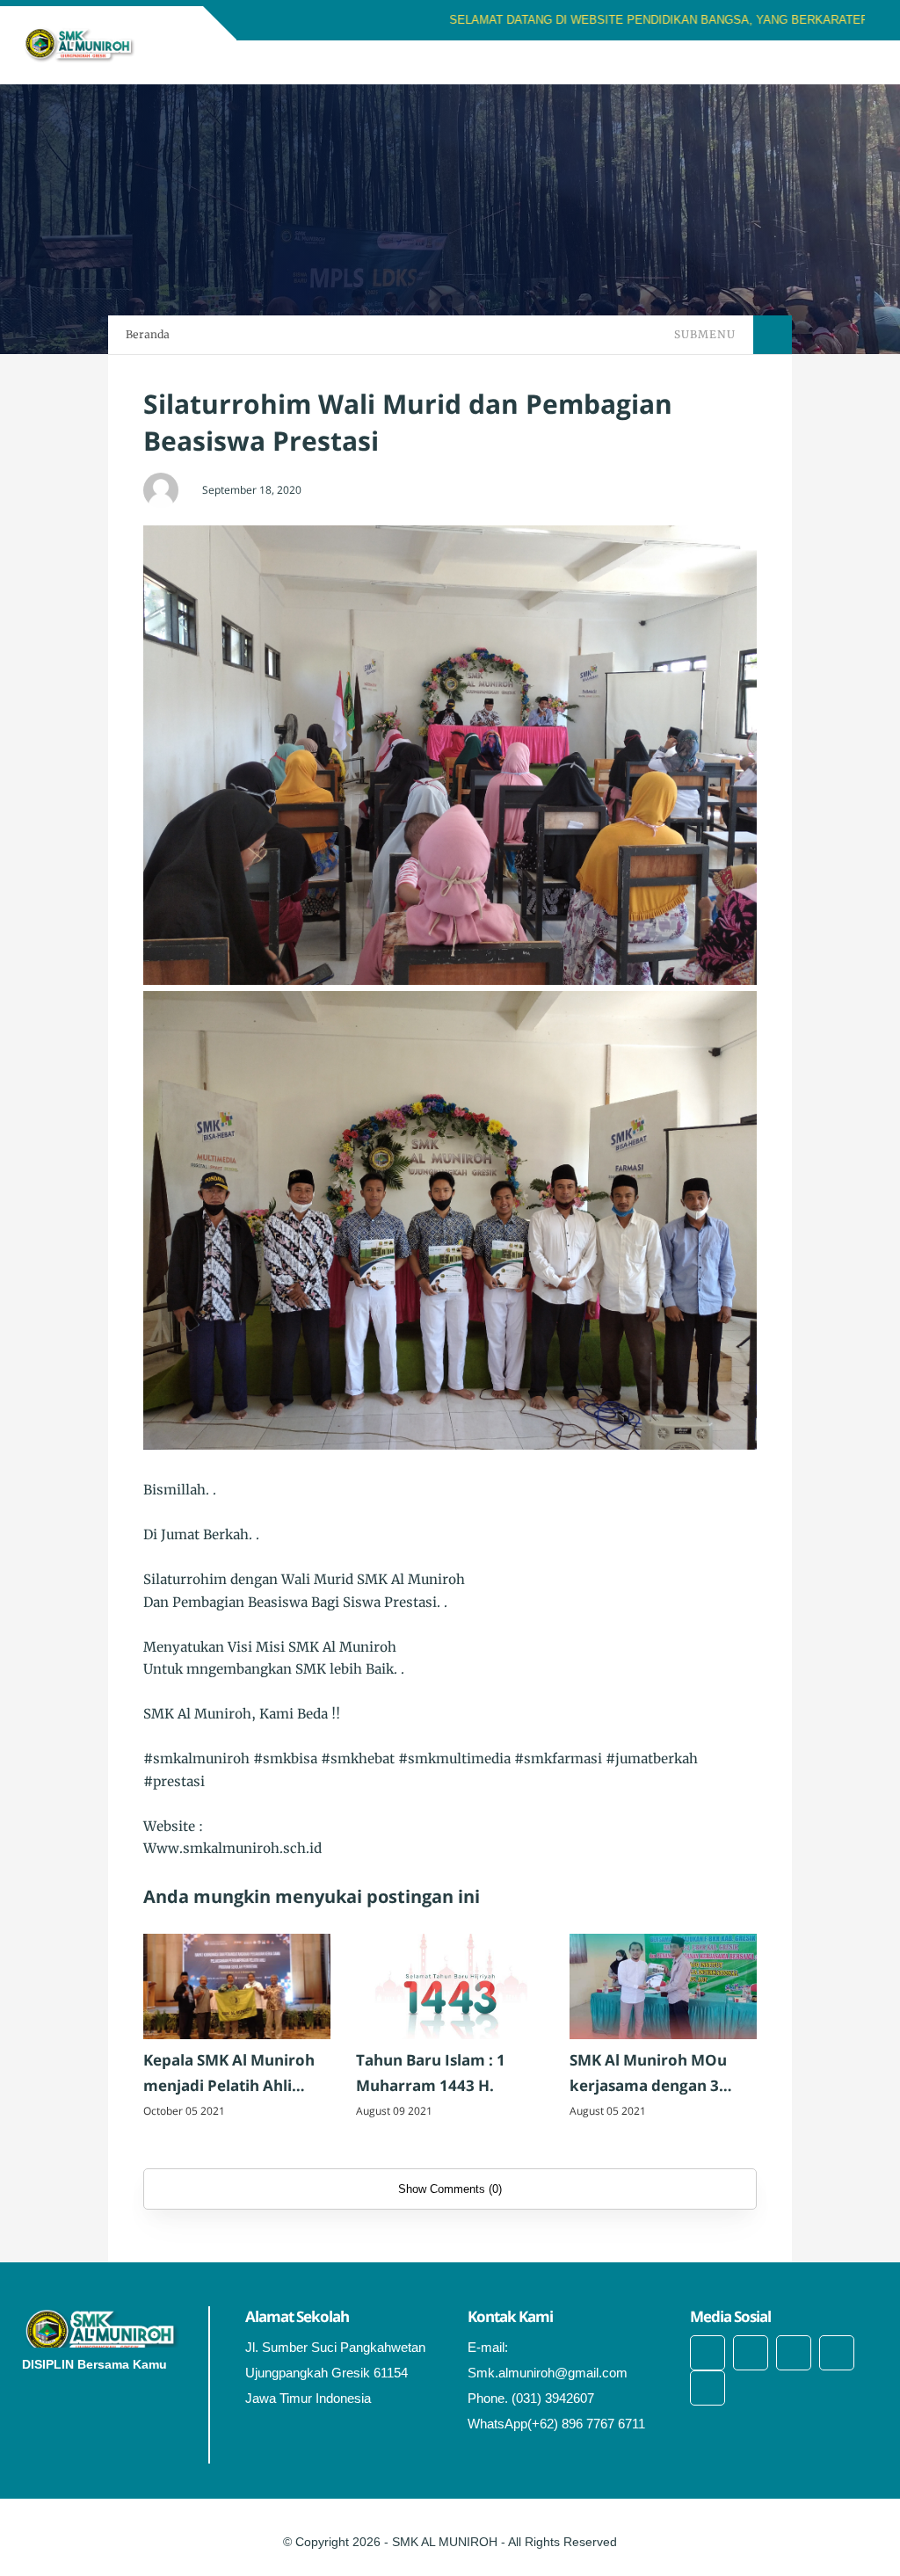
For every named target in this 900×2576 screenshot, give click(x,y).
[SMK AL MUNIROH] (80, 44)
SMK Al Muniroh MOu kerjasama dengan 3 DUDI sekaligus (648, 2074)
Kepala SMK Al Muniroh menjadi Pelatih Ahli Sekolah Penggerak (229, 2074)
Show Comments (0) (450, 2189)
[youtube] (708, 2388)
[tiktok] (837, 2353)
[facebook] (708, 2353)
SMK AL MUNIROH (445, 2542)
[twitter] (751, 2353)
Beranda (148, 334)
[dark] (834, 63)
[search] (805, 62)
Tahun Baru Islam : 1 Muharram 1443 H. (431, 2073)
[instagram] (794, 2353)
